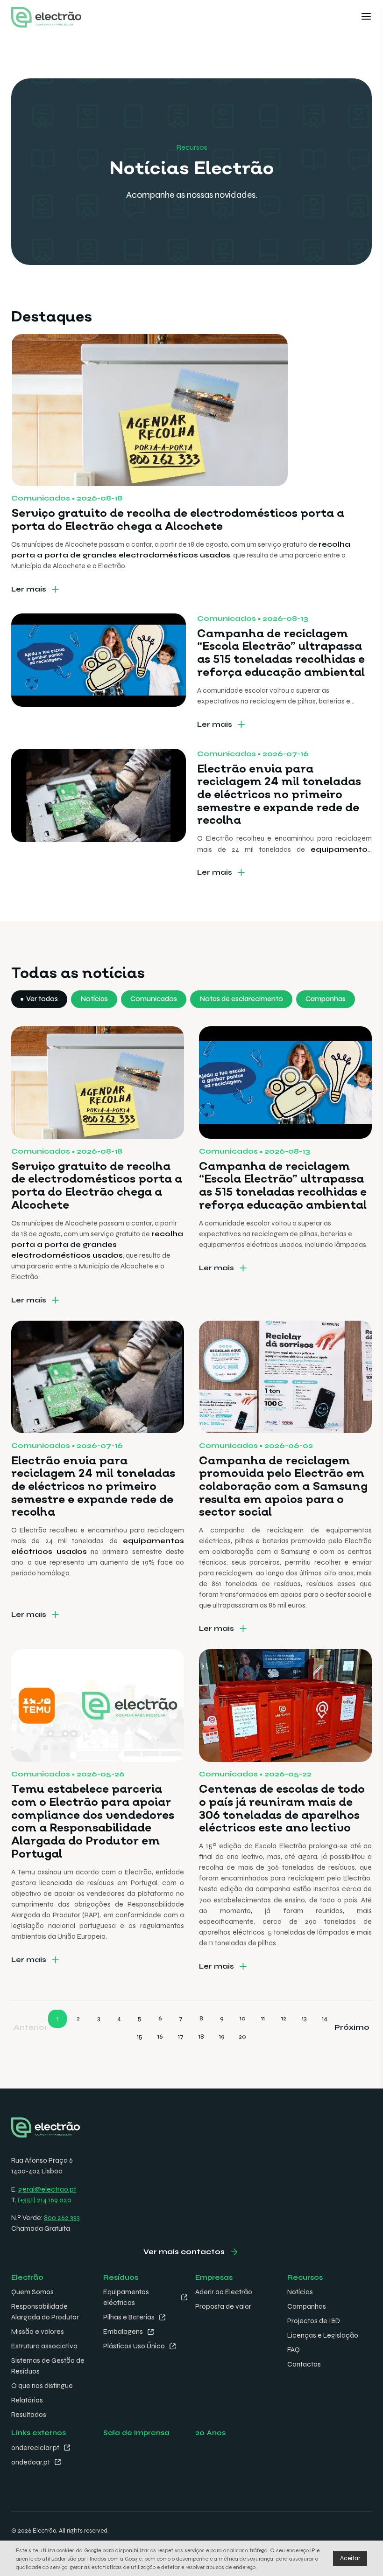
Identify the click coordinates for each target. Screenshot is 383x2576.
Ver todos (42, 999)
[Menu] (366, 17)
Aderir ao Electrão (224, 2292)
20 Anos (210, 2433)
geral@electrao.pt (47, 2189)
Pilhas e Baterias (129, 2317)
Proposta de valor (223, 2306)
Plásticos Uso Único (134, 2346)
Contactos (304, 2364)
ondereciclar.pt (35, 2448)
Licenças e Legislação (323, 2335)
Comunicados (154, 999)
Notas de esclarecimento (241, 999)
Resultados (29, 2415)
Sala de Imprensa (136, 2433)
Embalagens (123, 2332)
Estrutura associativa (44, 2346)
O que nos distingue (42, 2386)
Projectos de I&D (314, 2321)
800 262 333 (62, 2218)
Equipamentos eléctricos (126, 2297)
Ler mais (29, 589)
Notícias (94, 999)
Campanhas (326, 999)
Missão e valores (38, 2332)
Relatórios (27, 2400)
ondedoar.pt (31, 2462)
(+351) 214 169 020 (45, 2200)
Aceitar (350, 2558)
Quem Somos (32, 2292)
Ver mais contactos (184, 2252)
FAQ (294, 2350)
